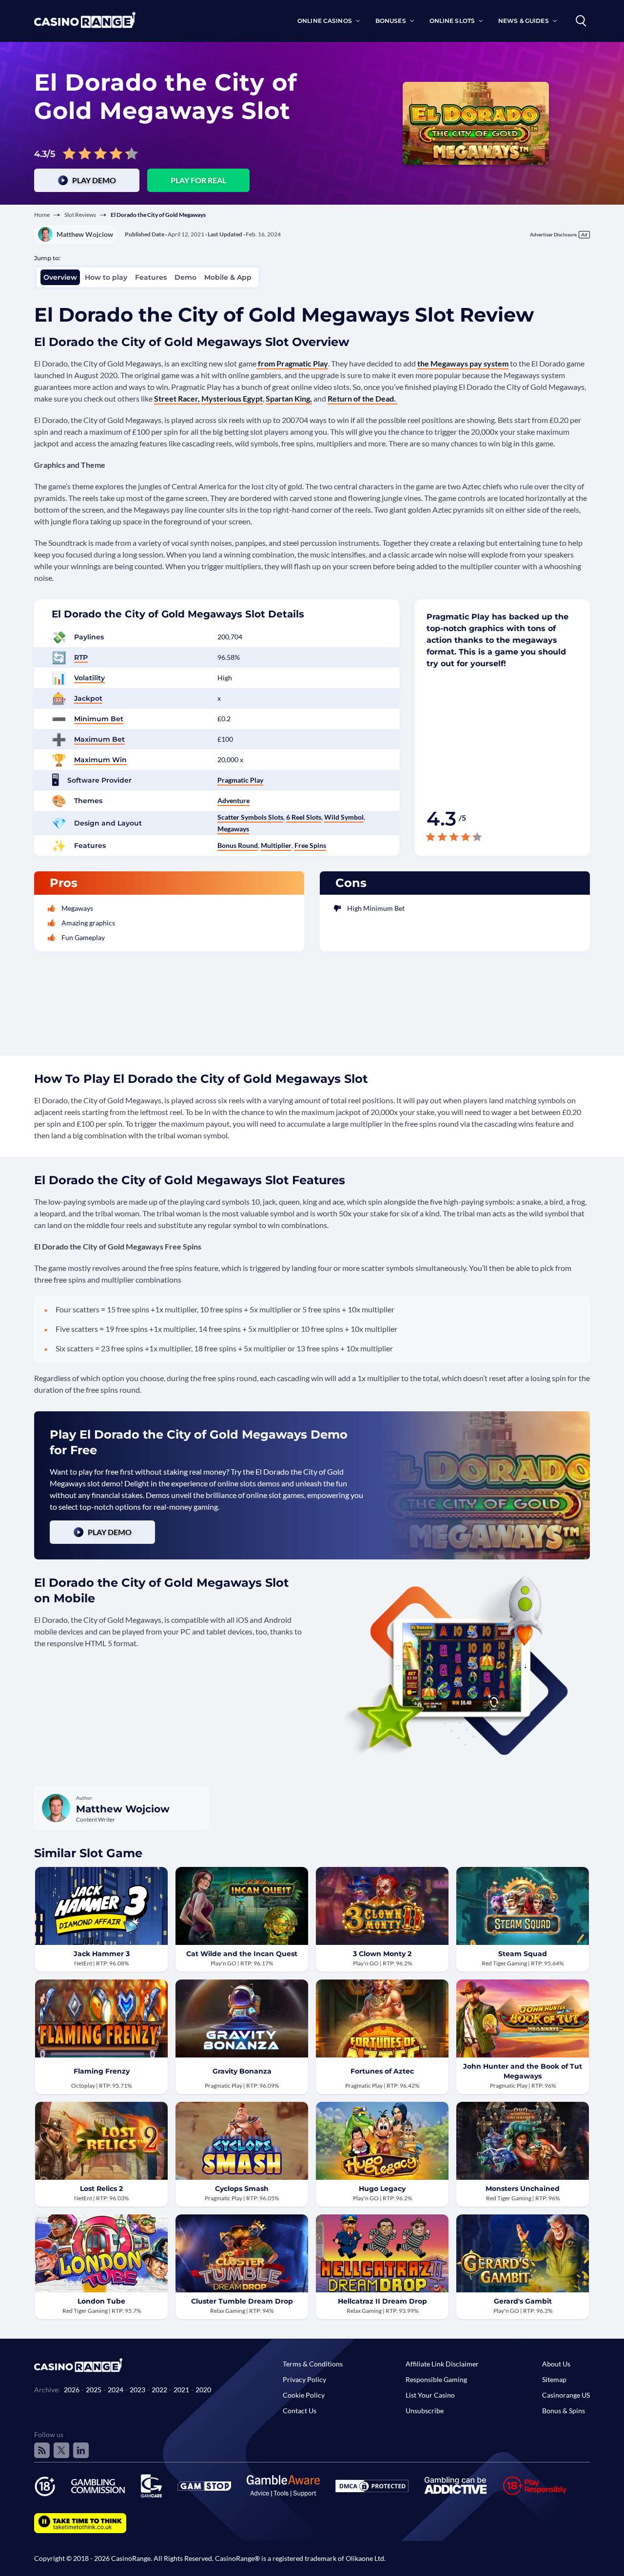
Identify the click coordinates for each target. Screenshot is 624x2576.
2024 (116, 2390)
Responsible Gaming (436, 2379)
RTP (81, 657)
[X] (61, 2450)
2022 (159, 2390)
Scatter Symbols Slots (250, 817)
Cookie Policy (304, 2395)
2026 (72, 2390)
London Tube (101, 2301)
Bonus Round (238, 845)
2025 (94, 2390)
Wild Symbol (344, 817)
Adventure (234, 800)
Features (151, 277)
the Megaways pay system (463, 363)
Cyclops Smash (242, 2189)
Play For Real (198, 180)
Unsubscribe (425, 2411)
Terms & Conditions (313, 2364)
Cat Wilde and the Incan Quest (242, 1954)
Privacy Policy (304, 2379)
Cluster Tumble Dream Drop (242, 2301)
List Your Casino (430, 2395)
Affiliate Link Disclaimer (442, 2364)
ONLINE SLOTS (452, 21)
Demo (185, 277)
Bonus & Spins (564, 2411)
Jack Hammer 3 (102, 1954)
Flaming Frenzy (102, 2071)
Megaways (233, 829)
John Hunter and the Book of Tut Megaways (523, 2071)
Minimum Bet (99, 719)
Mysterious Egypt (232, 398)
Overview (60, 277)
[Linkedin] (81, 2450)
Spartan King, (289, 398)
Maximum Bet (99, 739)
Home (42, 215)
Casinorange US (566, 2395)
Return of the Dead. (362, 398)
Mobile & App (228, 277)
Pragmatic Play (240, 780)
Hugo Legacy (382, 2189)
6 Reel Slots (304, 817)
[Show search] (581, 21)
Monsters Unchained (523, 2189)
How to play (106, 277)
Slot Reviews (80, 215)
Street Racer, (177, 398)
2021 (181, 2390)
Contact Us (300, 2411)
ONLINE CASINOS (325, 21)
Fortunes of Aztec (382, 2071)
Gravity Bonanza (242, 2071)
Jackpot (88, 698)
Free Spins (310, 845)
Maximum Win (100, 760)
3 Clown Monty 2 (382, 1954)
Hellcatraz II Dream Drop (382, 2301)
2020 (203, 2390)
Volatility (89, 678)
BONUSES (391, 21)
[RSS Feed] (42, 2450)
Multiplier (276, 845)
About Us (556, 2364)
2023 (137, 2390)
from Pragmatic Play (292, 363)
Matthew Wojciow (85, 234)
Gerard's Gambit (523, 2301)
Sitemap (554, 2379)
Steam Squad (523, 1954)
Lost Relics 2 (101, 2189)
